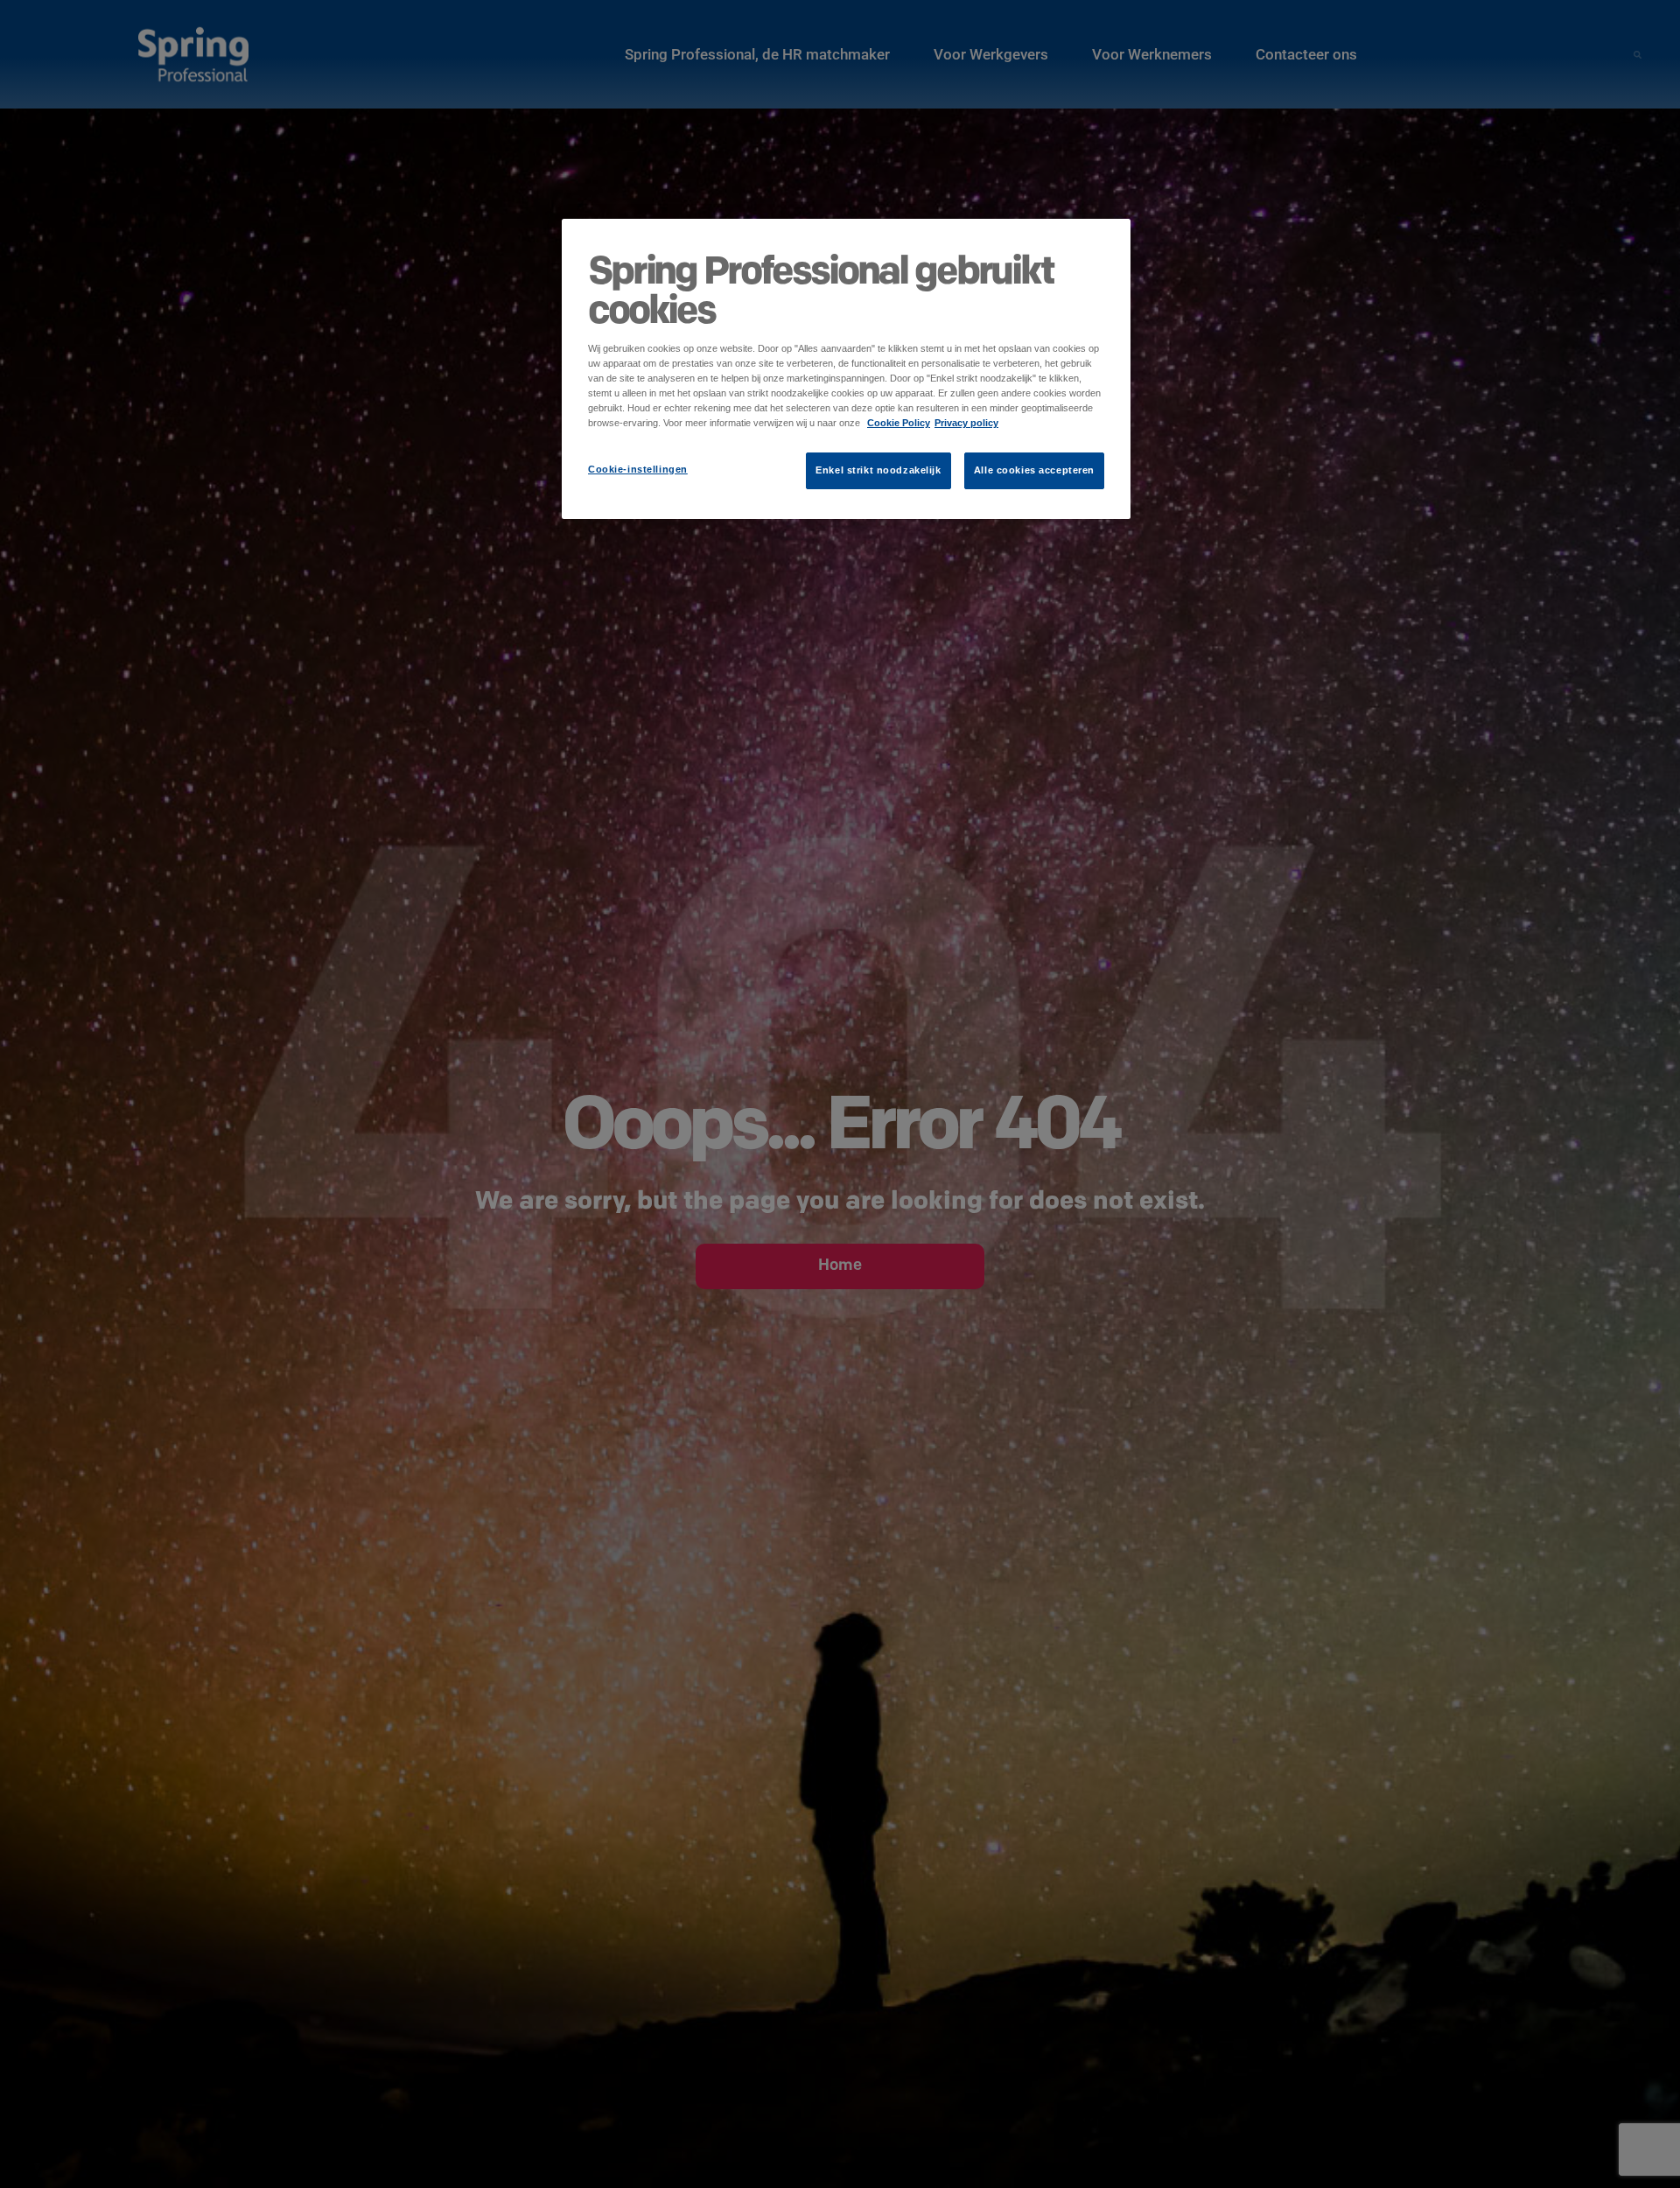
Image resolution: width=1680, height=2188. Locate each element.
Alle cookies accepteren (1034, 470)
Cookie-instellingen (638, 469)
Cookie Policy (899, 423)
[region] (846, 369)
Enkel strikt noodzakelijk (878, 470)
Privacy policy (966, 423)
